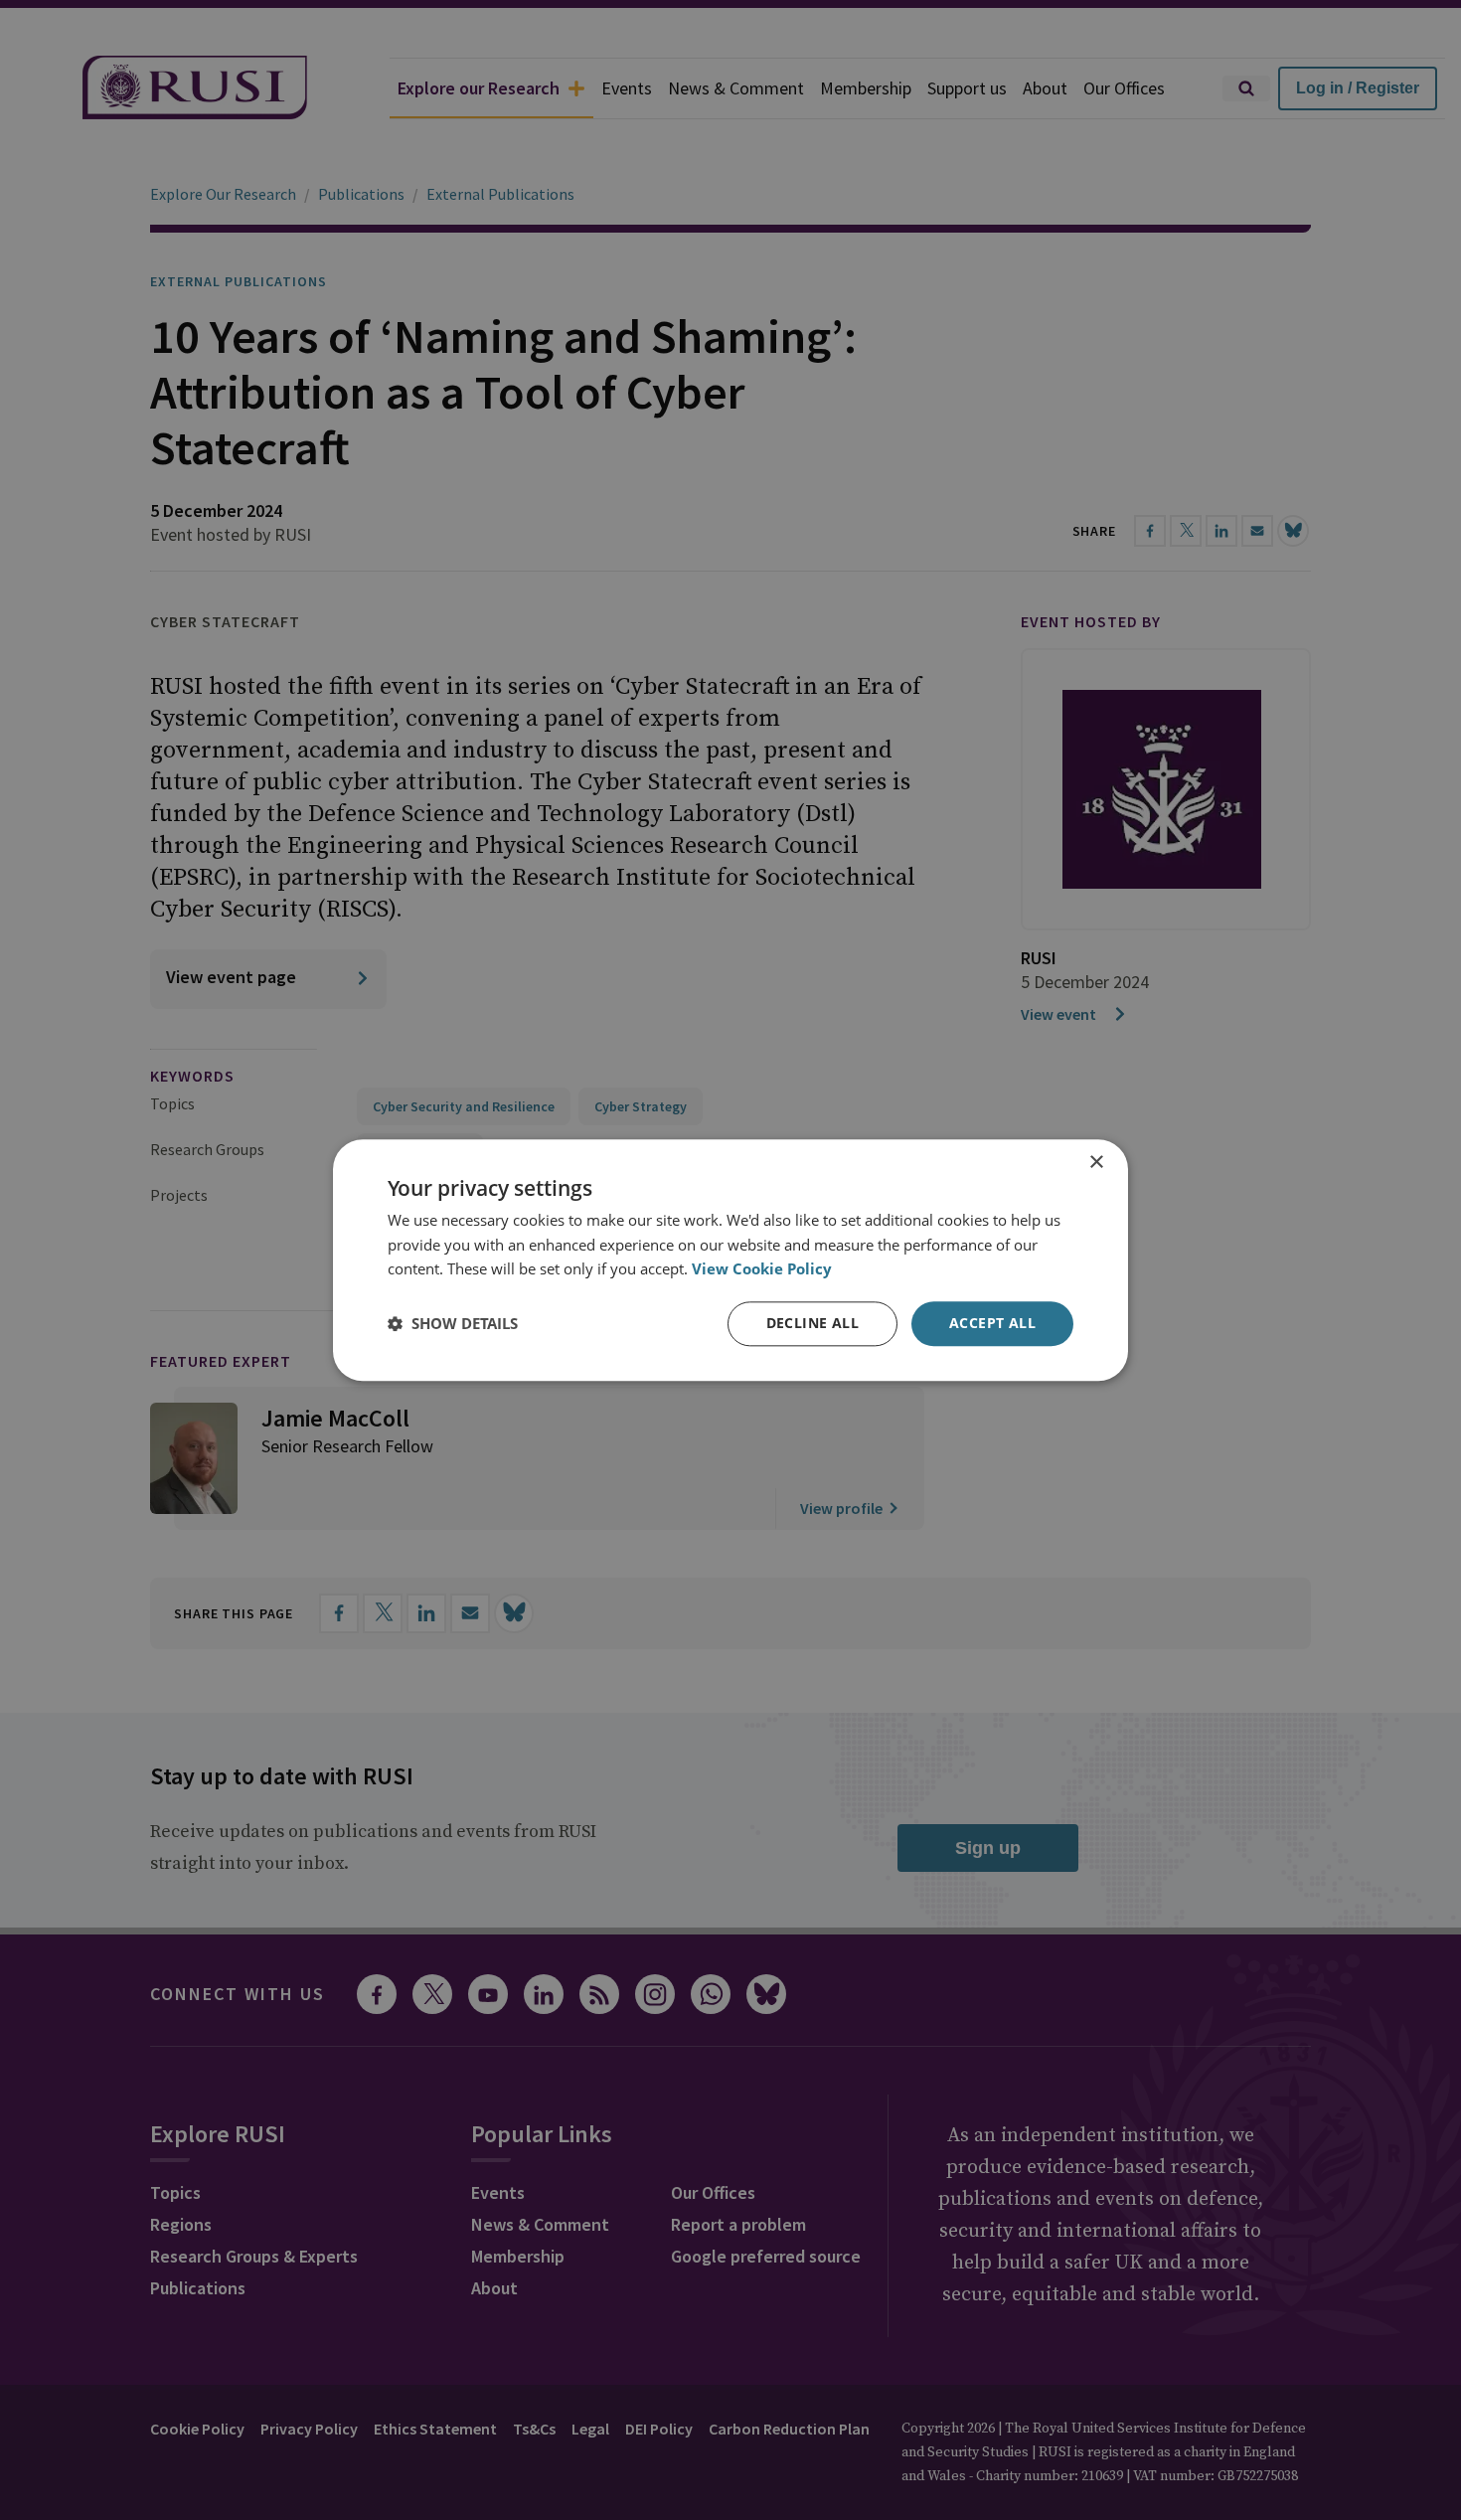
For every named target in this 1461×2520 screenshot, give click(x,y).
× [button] (1096, 1163)
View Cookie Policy (762, 1269)
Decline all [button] (812, 1323)
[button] (453, 1324)
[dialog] (730, 1260)
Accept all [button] (992, 1323)
